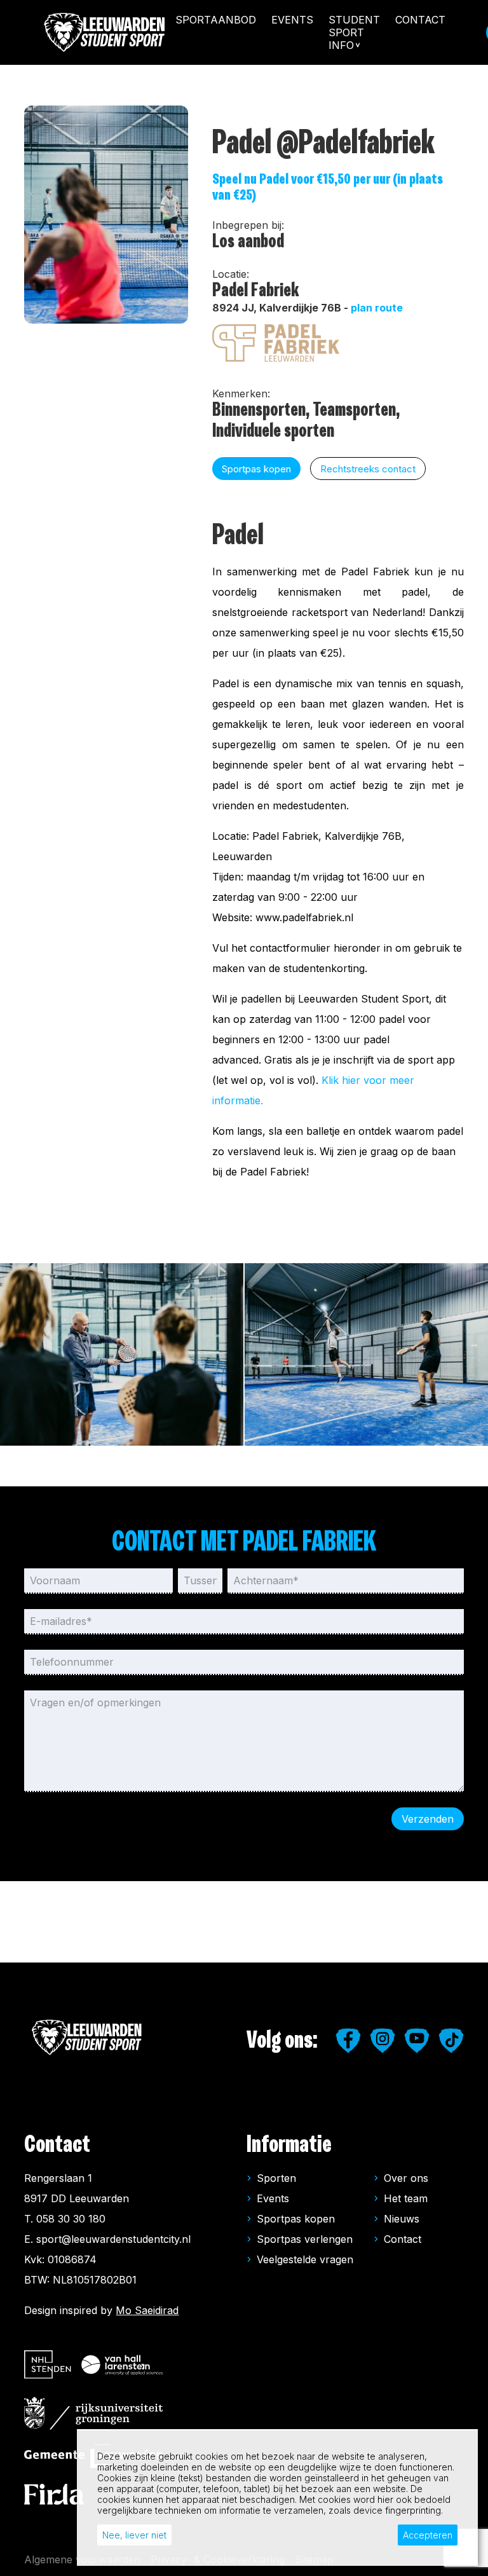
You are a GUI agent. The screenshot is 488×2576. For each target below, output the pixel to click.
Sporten (276, 2178)
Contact (420, 20)
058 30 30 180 (71, 2219)
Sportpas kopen (296, 2219)
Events (292, 20)
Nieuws (402, 2219)
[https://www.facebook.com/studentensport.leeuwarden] (348, 2041)
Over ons (406, 2178)
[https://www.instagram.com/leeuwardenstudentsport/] (383, 2041)
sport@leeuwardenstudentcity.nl (113, 2239)
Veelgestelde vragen (305, 2259)
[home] (105, 32)
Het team (406, 2198)
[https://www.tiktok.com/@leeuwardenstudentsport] (451, 2041)
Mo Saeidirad (147, 2310)
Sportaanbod (216, 20)
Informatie (289, 2145)
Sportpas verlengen (305, 2239)
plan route (377, 308)
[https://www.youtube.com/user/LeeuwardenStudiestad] (417, 2041)
